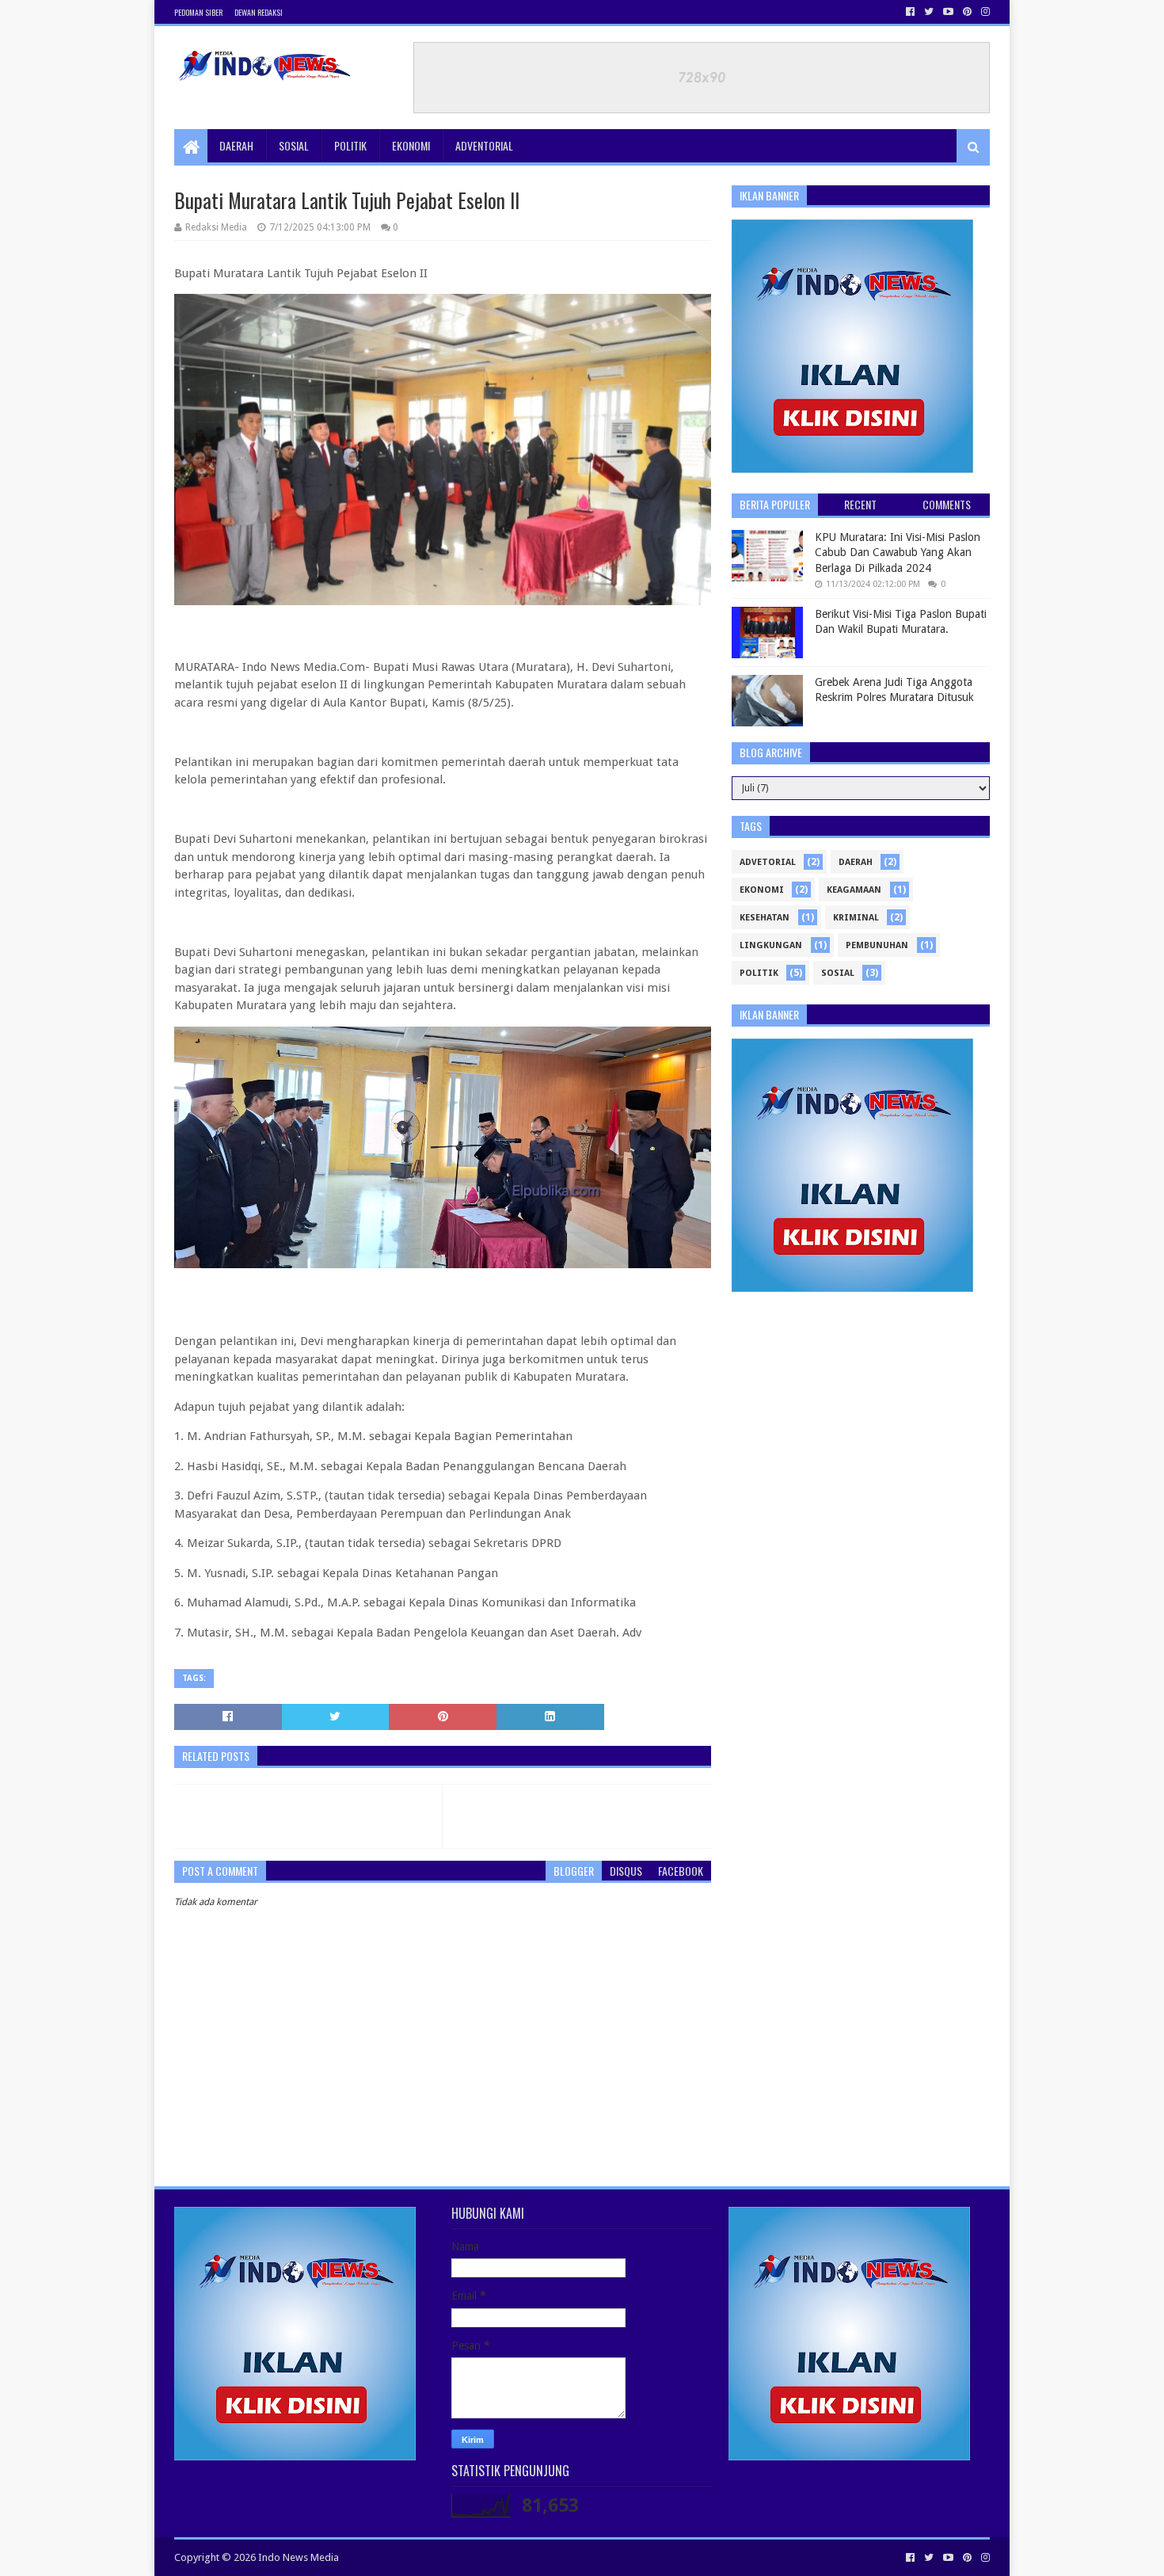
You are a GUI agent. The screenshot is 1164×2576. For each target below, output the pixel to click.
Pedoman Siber (198, 12)
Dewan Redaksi (259, 12)
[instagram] (984, 12)
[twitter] (929, 12)
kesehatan (765, 918)
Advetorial (768, 862)
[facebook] (910, 12)
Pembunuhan (877, 945)
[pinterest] (967, 12)
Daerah (236, 145)
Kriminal (856, 918)
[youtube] (948, 12)
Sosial (294, 145)
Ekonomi (411, 145)
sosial (838, 973)
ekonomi (762, 890)
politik (759, 973)
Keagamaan (854, 890)
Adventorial (484, 145)
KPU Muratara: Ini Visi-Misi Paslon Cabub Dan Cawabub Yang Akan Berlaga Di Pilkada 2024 (898, 553)
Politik (350, 145)
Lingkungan (771, 945)
